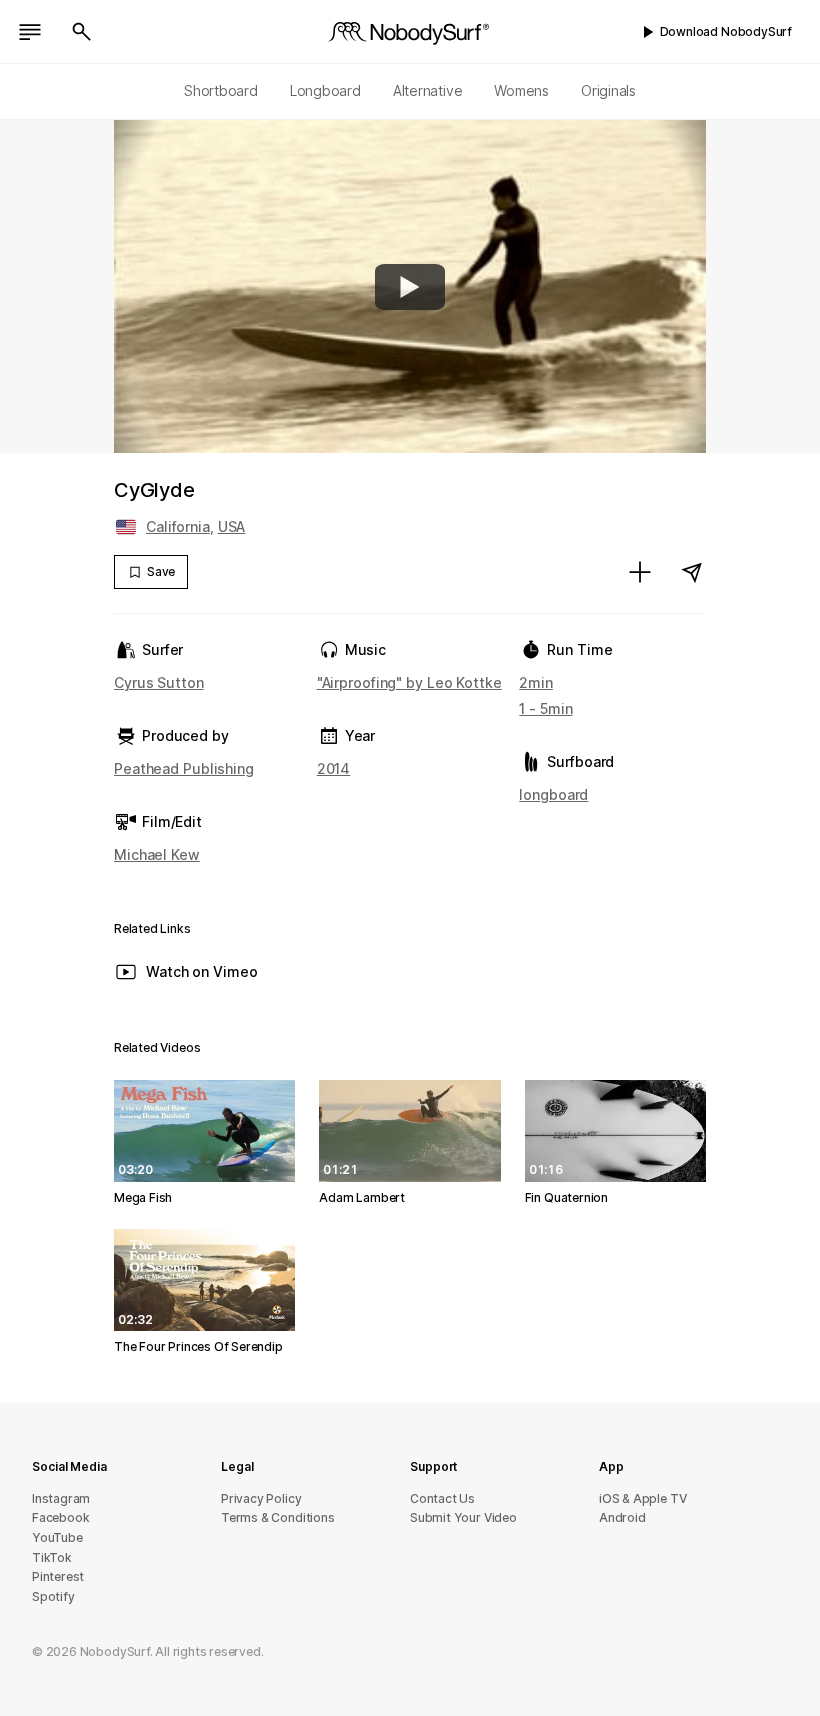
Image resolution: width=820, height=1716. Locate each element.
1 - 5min (545, 708)
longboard (553, 794)
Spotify (53, 1596)
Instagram (61, 1498)
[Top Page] (410, 32)
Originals (608, 90)
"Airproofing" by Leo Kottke (409, 682)
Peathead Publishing (184, 768)
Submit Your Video (463, 1517)
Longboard (325, 90)
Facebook (60, 1517)
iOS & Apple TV (642, 1498)
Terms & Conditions (278, 1517)
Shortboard (221, 90)
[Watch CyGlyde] (410, 287)
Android (622, 1517)
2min (536, 682)
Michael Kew (157, 854)
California (178, 526)
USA (232, 526)
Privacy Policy (261, 1498)
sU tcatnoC (442, 1498)
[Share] (692, 572)
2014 (334, 768)
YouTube (57, 1537)
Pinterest (58, 1576)
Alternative (428, 90)
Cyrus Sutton (159, 682)
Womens (521, 90)
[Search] (82, 32)
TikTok (52, 1557)
